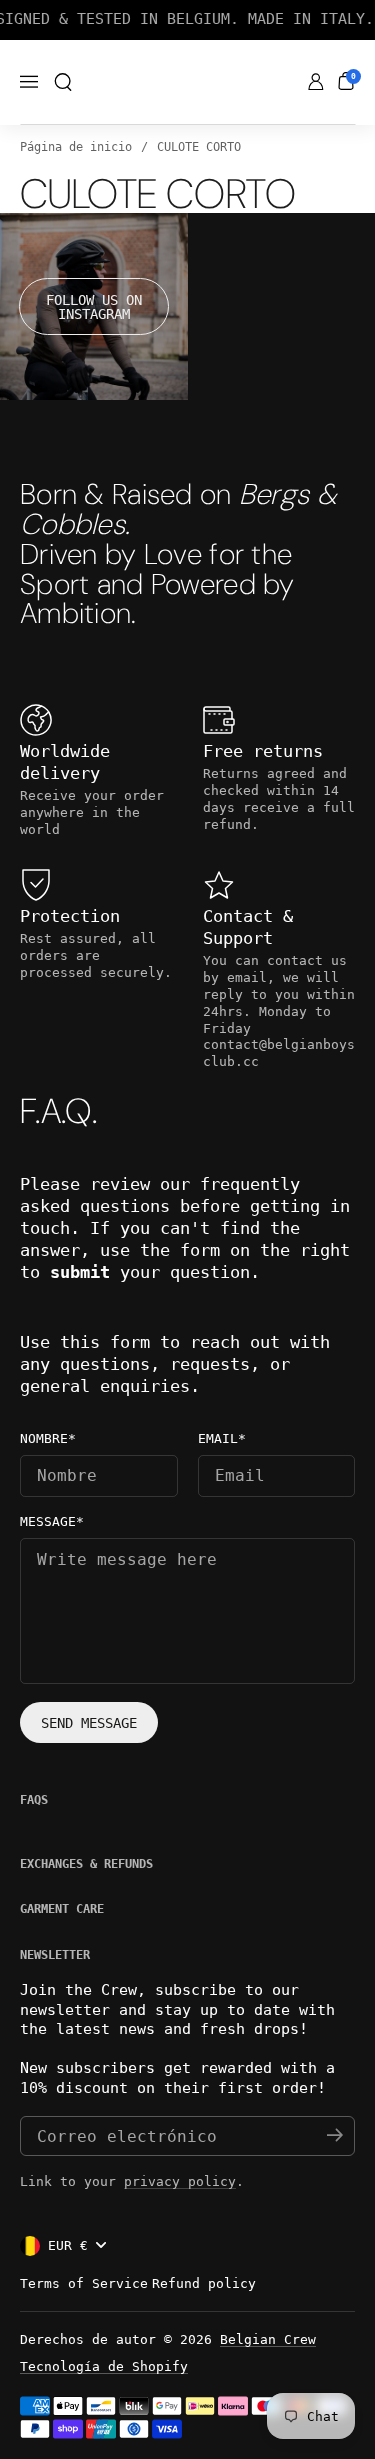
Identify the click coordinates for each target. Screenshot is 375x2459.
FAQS (34, 1800)
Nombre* (48, 1439)
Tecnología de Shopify (104, 2366)
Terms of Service (84, 2283)
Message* (52, 1522)
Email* (222, 1439)
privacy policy (180, 2181)
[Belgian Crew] (187, 83)
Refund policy (204, 2283)
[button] (63, 82)
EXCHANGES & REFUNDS (86, 1864)
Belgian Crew (268, 2339)
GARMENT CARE (62, 1909)
